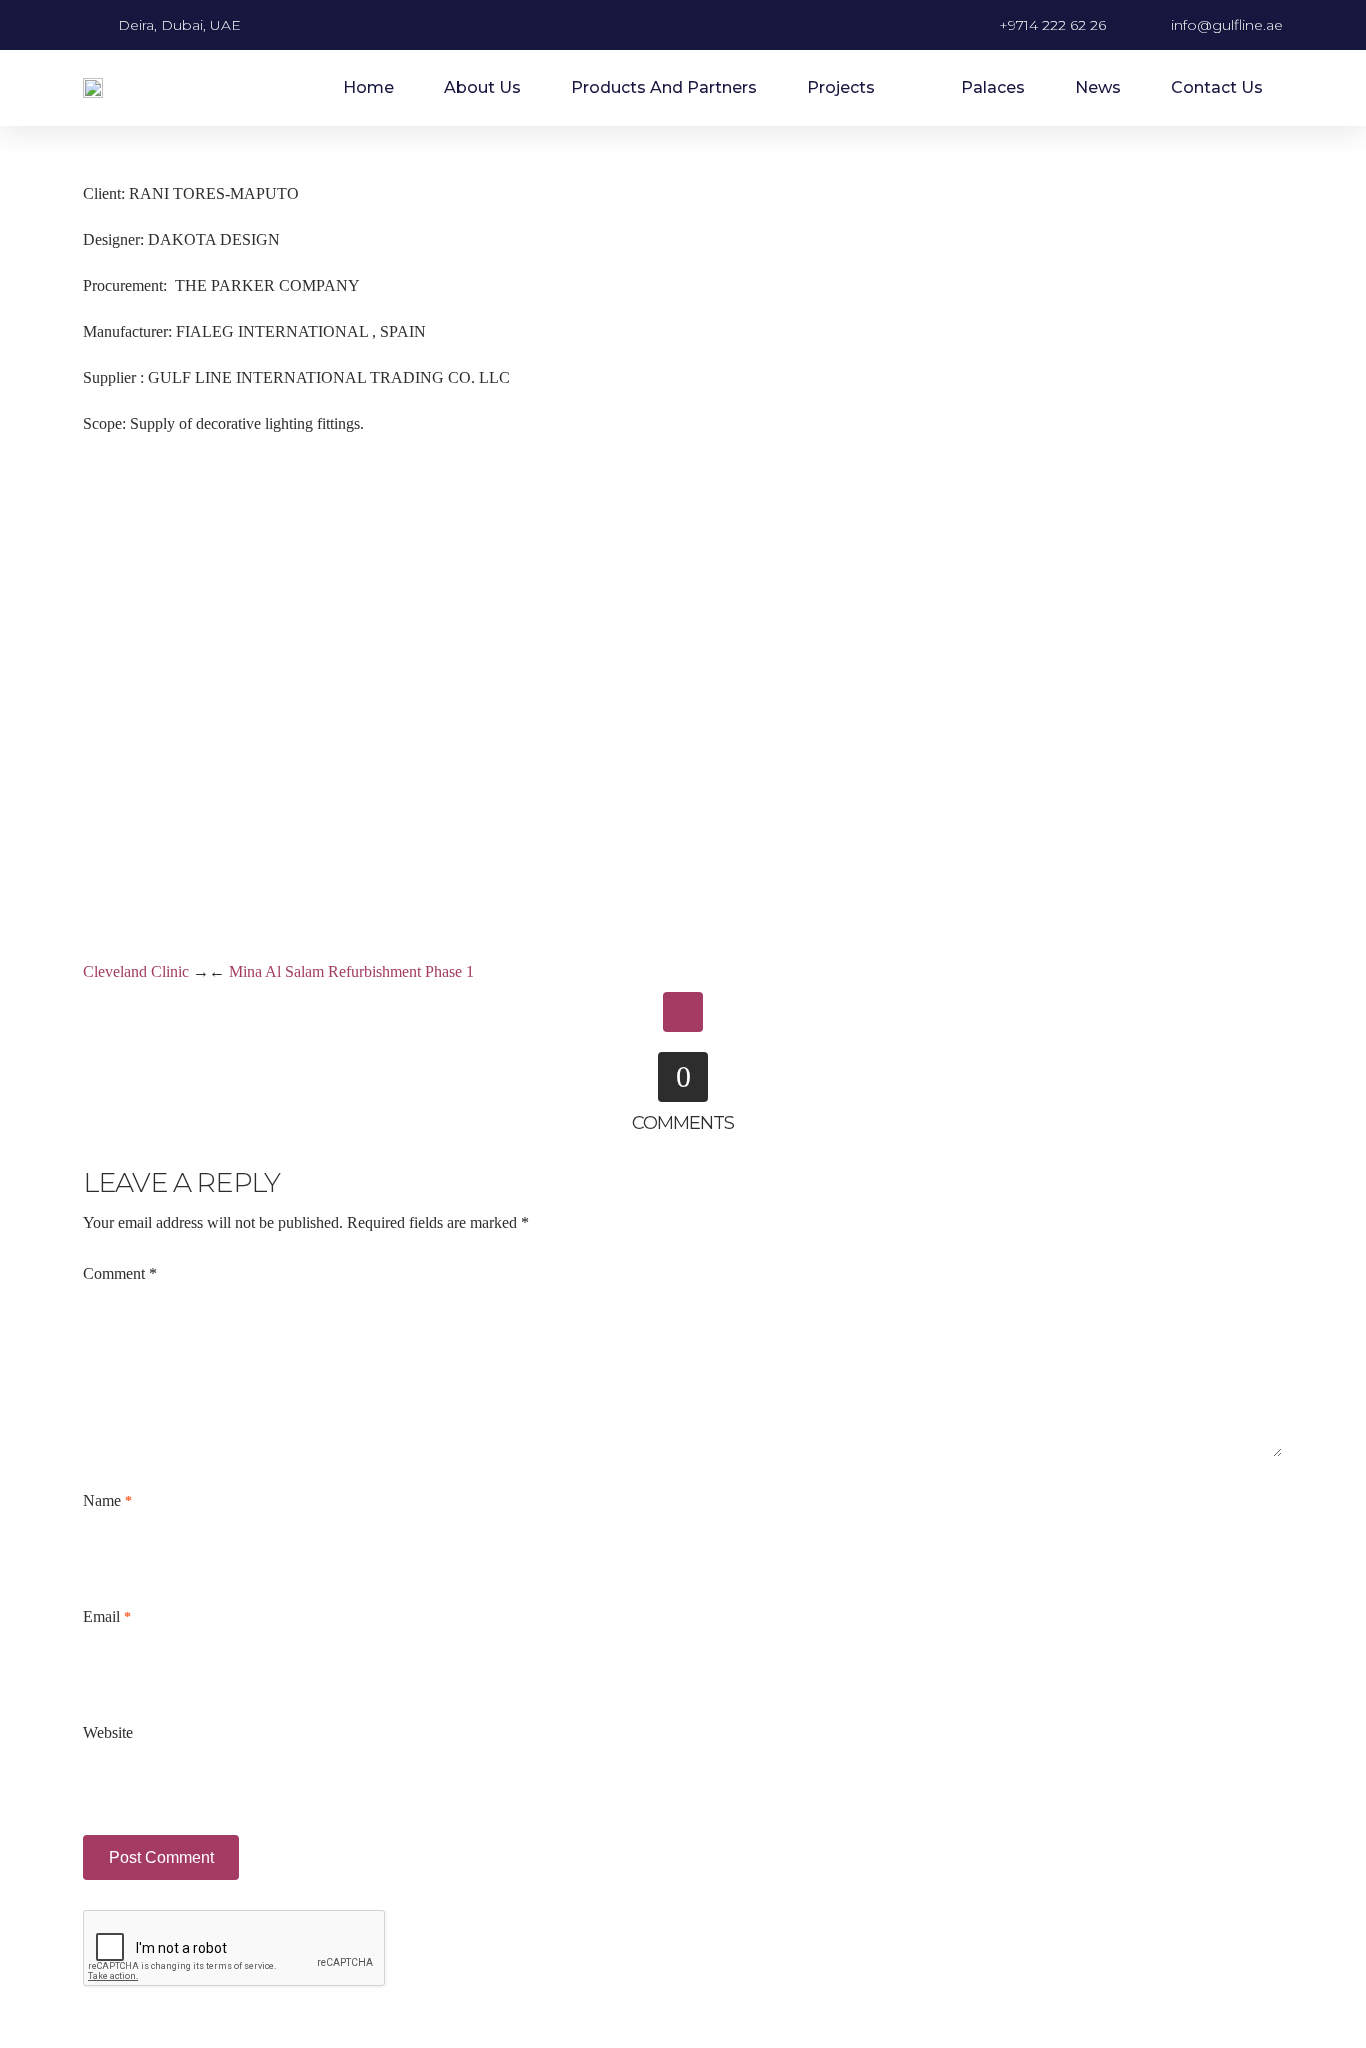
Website (108, 1732)
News (1098, 87)
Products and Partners (664, 87)
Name (107, 1500)
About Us (482, 87)
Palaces (993, 87)
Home (368, 87)
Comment (120, 1273)
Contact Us (1217, 87)
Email (107, 1616)
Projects (841, 87)
